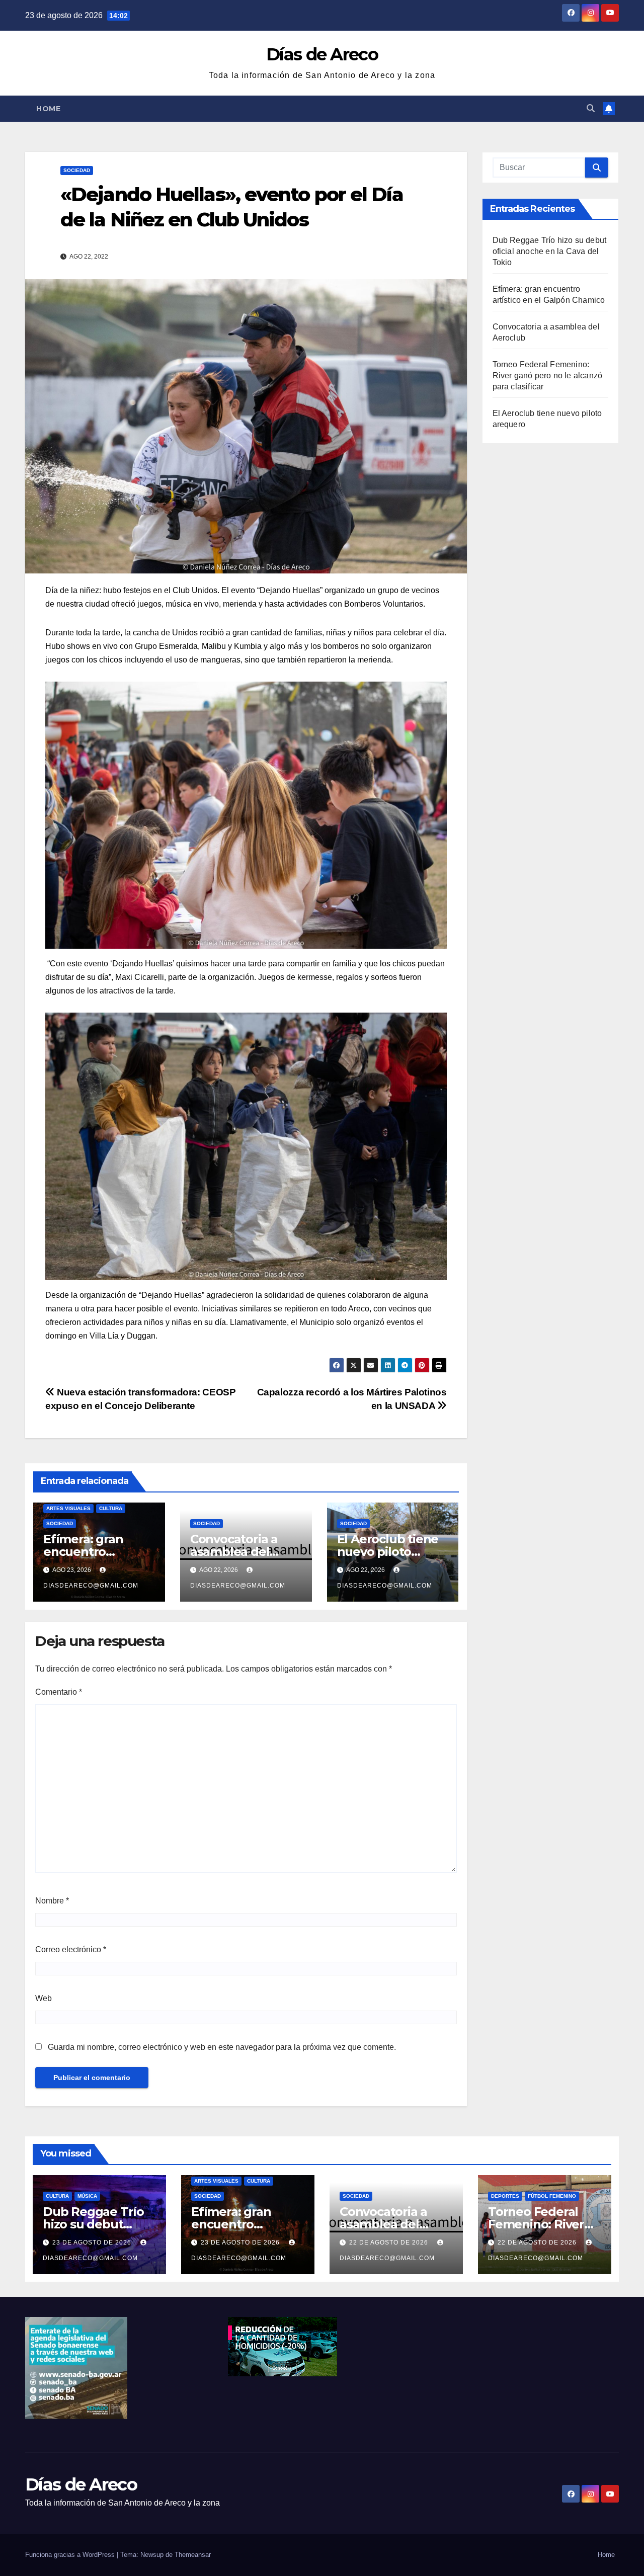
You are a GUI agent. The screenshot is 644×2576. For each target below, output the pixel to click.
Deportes (505, 2196)
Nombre (52, 1901)
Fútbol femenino (552, 2196)
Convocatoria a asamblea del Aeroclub (234, 1552)
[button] (591, 108)
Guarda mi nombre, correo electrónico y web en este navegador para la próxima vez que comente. (222, 2047)
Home (48, 109)
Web (44, 1998)
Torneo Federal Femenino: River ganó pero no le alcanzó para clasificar (548, 376)
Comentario (59, 1692)
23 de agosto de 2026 (93, 2242)
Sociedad (77, 170)
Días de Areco (322, 54)
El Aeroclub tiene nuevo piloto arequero (388, 1552)
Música (87, 2196)
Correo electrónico (71, 1949)
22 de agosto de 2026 (390, 2242)
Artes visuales (68, 1508)
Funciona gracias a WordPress (71, 2555)
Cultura (111, 1508)
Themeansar (193, 2555)
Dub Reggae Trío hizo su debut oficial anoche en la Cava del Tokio (550, 251)
